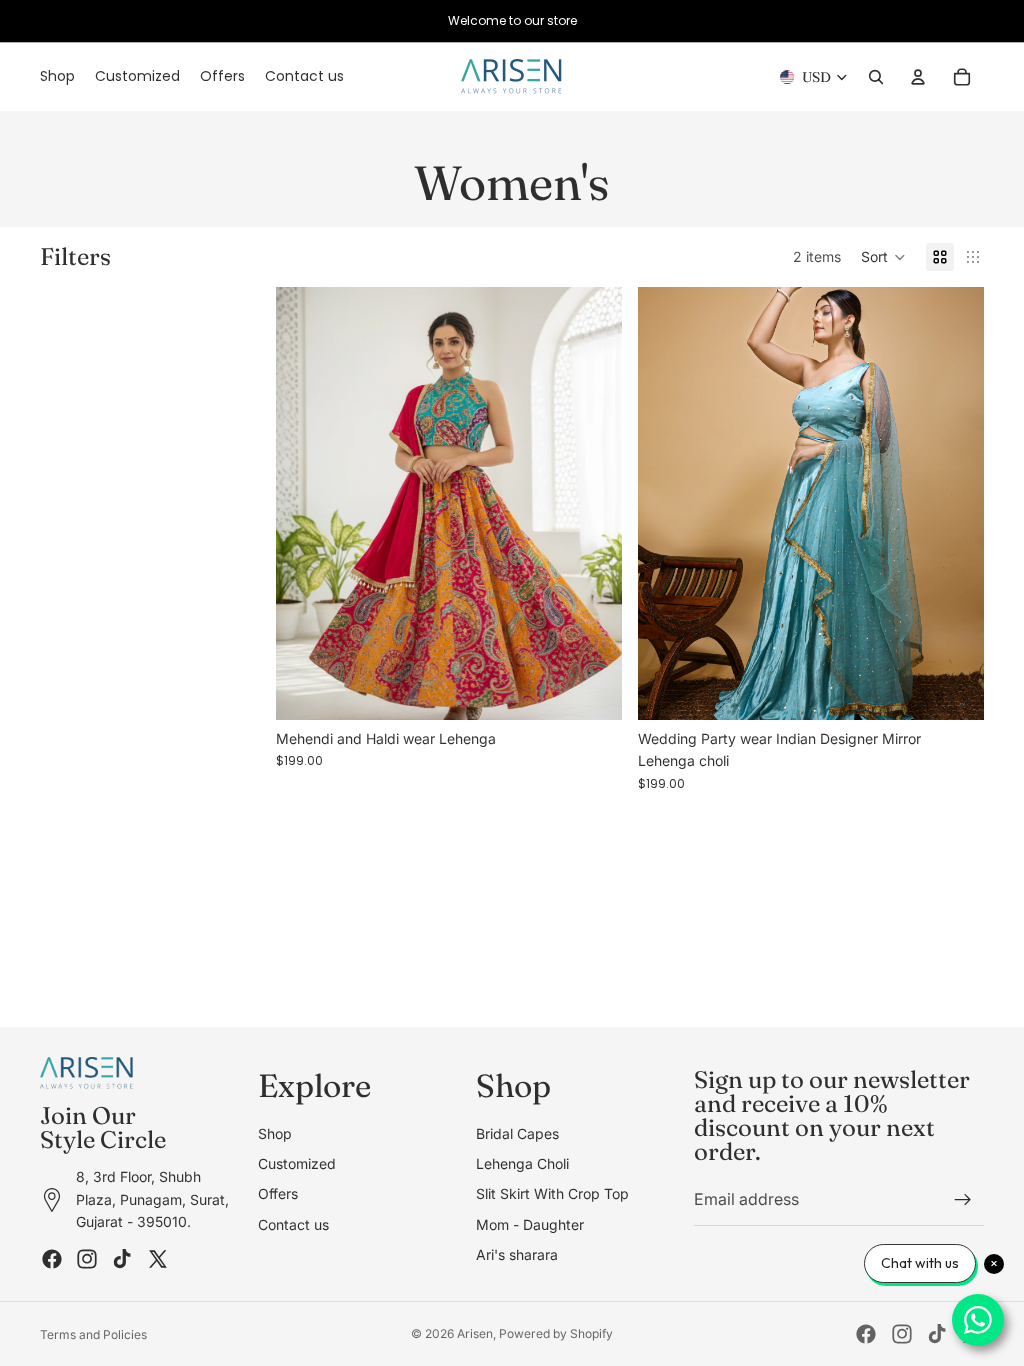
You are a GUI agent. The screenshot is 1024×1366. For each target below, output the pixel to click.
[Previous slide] (306, 504)
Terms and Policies (93, 1334)
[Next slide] (592, 504)
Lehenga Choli (522, 1163)
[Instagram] (87, 1259)
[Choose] (591, 689)
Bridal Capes (517, 1132)
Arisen (475, 1333)
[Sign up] (963, 1200)
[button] (883, 257)
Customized (297, 1163)
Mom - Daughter (530, 1223)
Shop (275, 1132)
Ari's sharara (517, 1254)
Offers (278, 1193)
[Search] (876, 77)
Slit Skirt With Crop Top (552, 1193)
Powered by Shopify (556, 1333)
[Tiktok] (122, 1259)
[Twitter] (158, 1259)
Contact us (293, 1223)
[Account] (918, 77)
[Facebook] (52, 1259)
